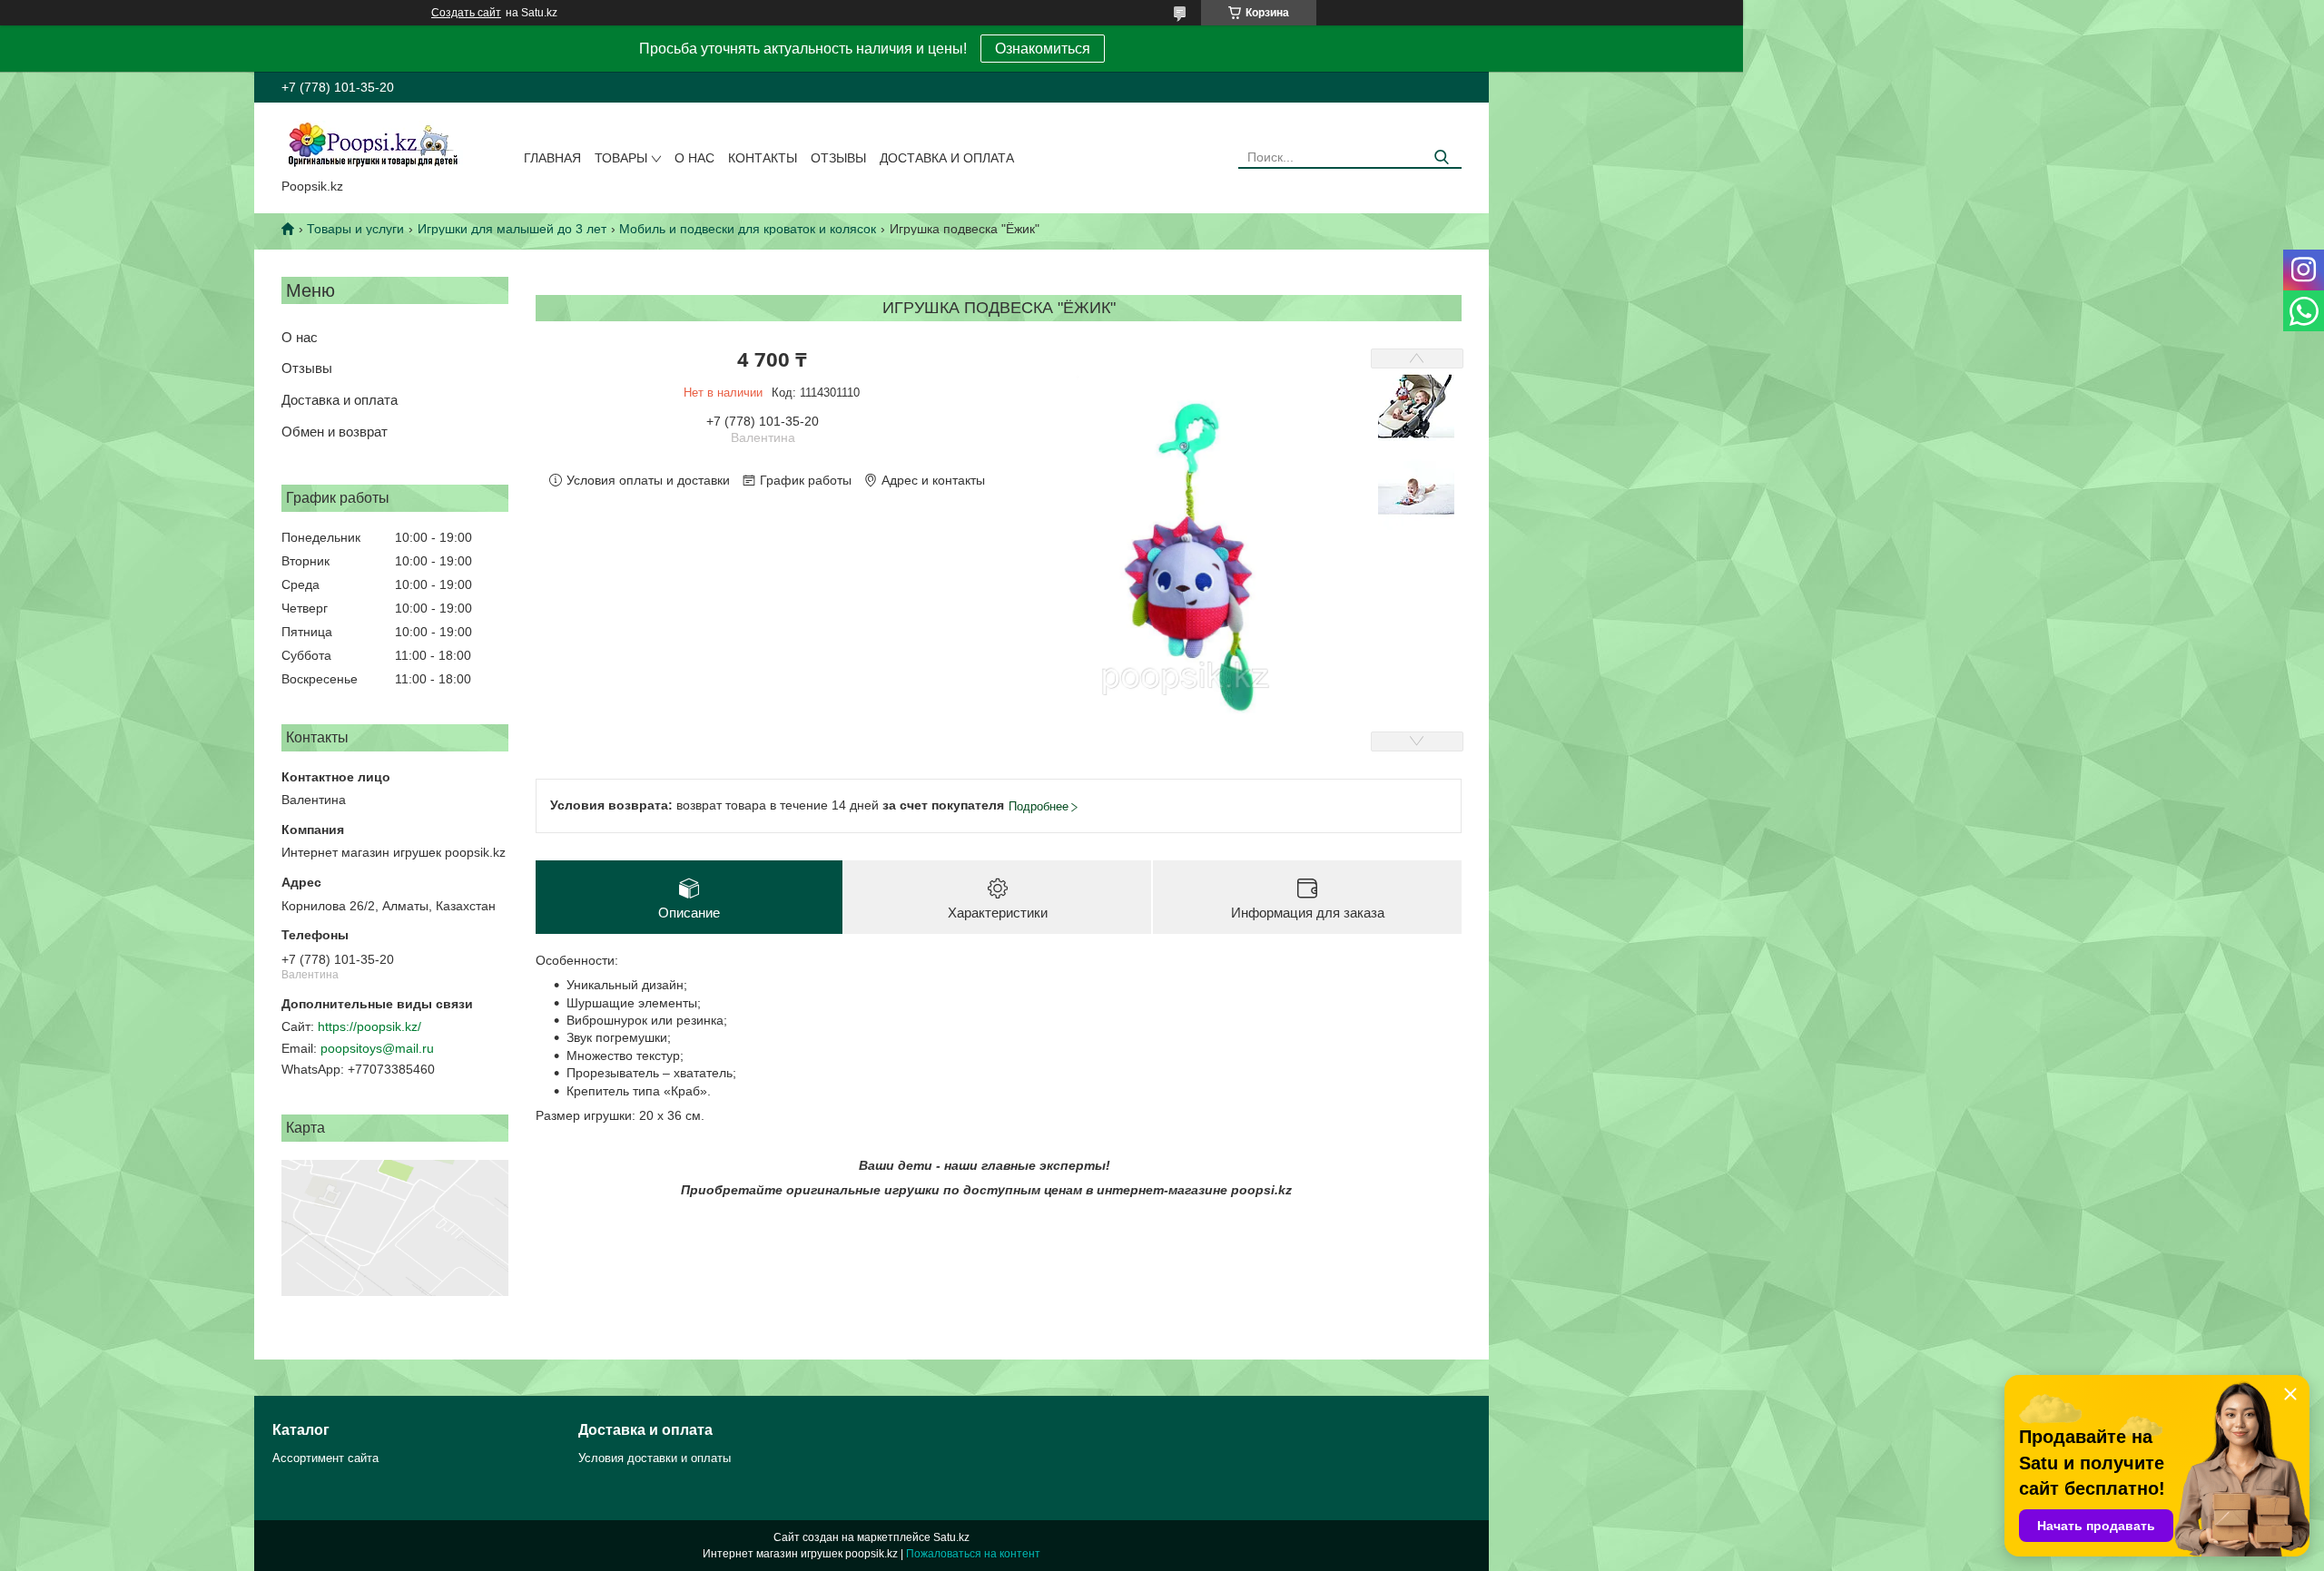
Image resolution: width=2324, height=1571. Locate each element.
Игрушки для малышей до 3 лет (512, 229)
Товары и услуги (355, 229)
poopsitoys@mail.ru (377, 1048)
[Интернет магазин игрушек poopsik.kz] (372, 144)
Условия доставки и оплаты (655, 1458)
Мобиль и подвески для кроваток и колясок (748, 229)
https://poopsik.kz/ (369, 1026)
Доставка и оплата (947, 158)
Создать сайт (466, 13)
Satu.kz (951, 1537)
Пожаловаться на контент (973, 1554)
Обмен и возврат (335, 432)
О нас (694, 158)
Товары (621, 158)
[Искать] (1441, 157)
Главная (552, 158)
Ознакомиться (1043, 49)
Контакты (763, 158)
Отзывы (838, 158)
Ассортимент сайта (325, 1458)
